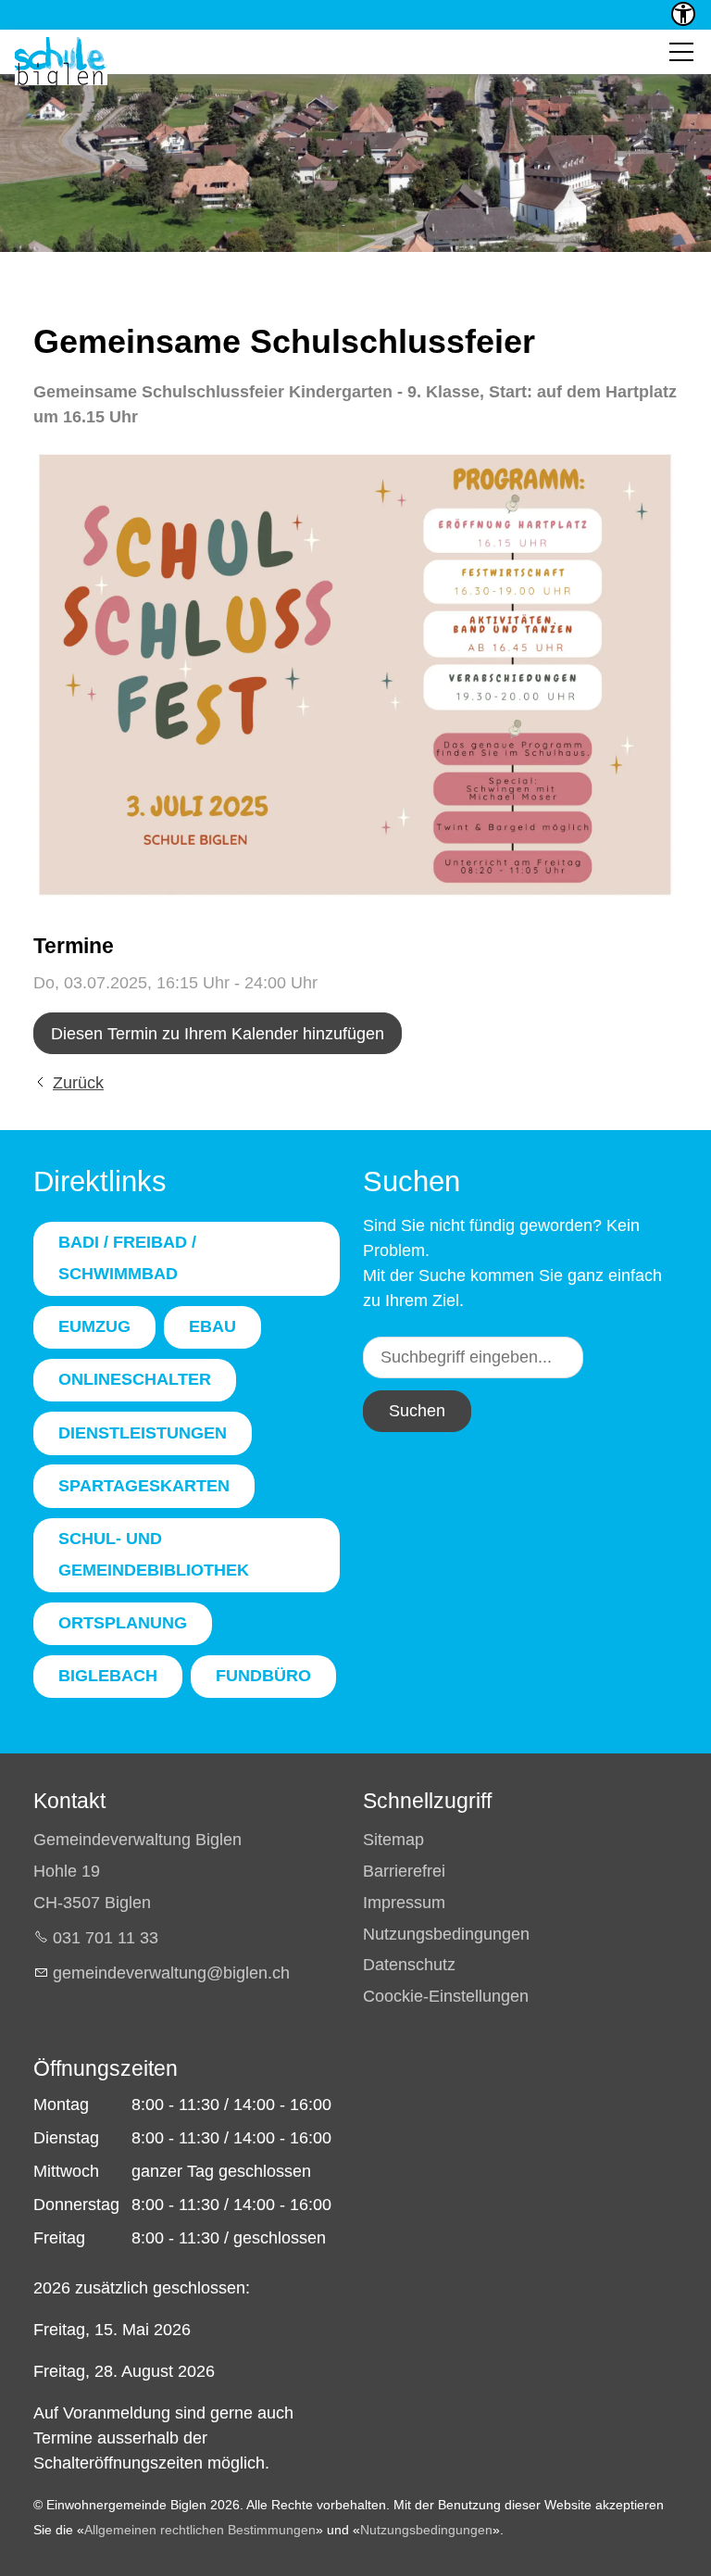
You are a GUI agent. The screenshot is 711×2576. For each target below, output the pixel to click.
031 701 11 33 (106, 1938)
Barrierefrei (404, 1871)
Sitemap (393, 1840)
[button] (681, 52)
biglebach (108, 1676)
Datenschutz (409, 1965)
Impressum (404, 1903)
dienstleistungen (143, 1433)
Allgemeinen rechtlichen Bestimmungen (200, 2530)
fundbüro (263, 1676)
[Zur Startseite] (61, 61)
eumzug (94, 1326)
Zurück (78, 1083)
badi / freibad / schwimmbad (127, 1258)
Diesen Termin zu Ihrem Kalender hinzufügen (218, 1034)
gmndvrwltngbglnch (171, 1973)
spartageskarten (144, 1486)
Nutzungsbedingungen (446, 1934)
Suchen (417, 1411)
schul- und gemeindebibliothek (154, 1554)
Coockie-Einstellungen (446, 1996)
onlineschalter (135, 1379)
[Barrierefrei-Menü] (683, 14)
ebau (212, 1326)
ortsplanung (123, 1623)
